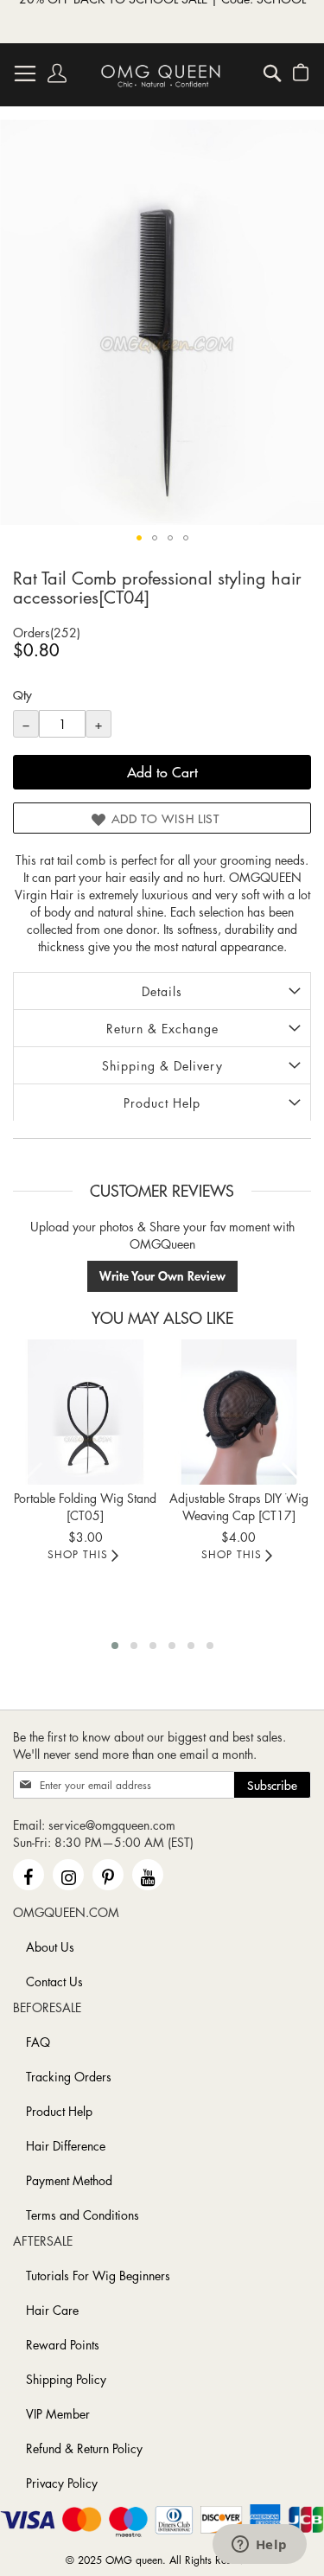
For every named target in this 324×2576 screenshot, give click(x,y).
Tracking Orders (69, 2076)
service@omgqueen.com (112, 1825)
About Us (50, 1946)
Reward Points (63, 2344)
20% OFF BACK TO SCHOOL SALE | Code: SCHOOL (162, 22)
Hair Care (52, 2310)
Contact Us (54, 1981)
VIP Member (58, 2413)
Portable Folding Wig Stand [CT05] (85, 1506)
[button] (139, 538)
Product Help (162, 1103)
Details (162, 991)
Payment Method (69, 2180)
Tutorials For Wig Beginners (98, 2275)
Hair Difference (66, 2145)
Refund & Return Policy (84, 2448)
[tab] (162, 991)
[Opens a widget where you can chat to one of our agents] (259, 2546)
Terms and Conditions (83, 2215)
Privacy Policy (62, 2483)
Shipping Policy (66, 2379)
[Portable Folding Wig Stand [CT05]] (86, 1412)
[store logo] (161, 75)
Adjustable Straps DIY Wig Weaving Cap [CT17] (239, 1506)
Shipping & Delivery (162, 1065)
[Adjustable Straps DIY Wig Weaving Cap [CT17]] (239, 1412)
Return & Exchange (162, 1028)
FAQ (38, 2042)
